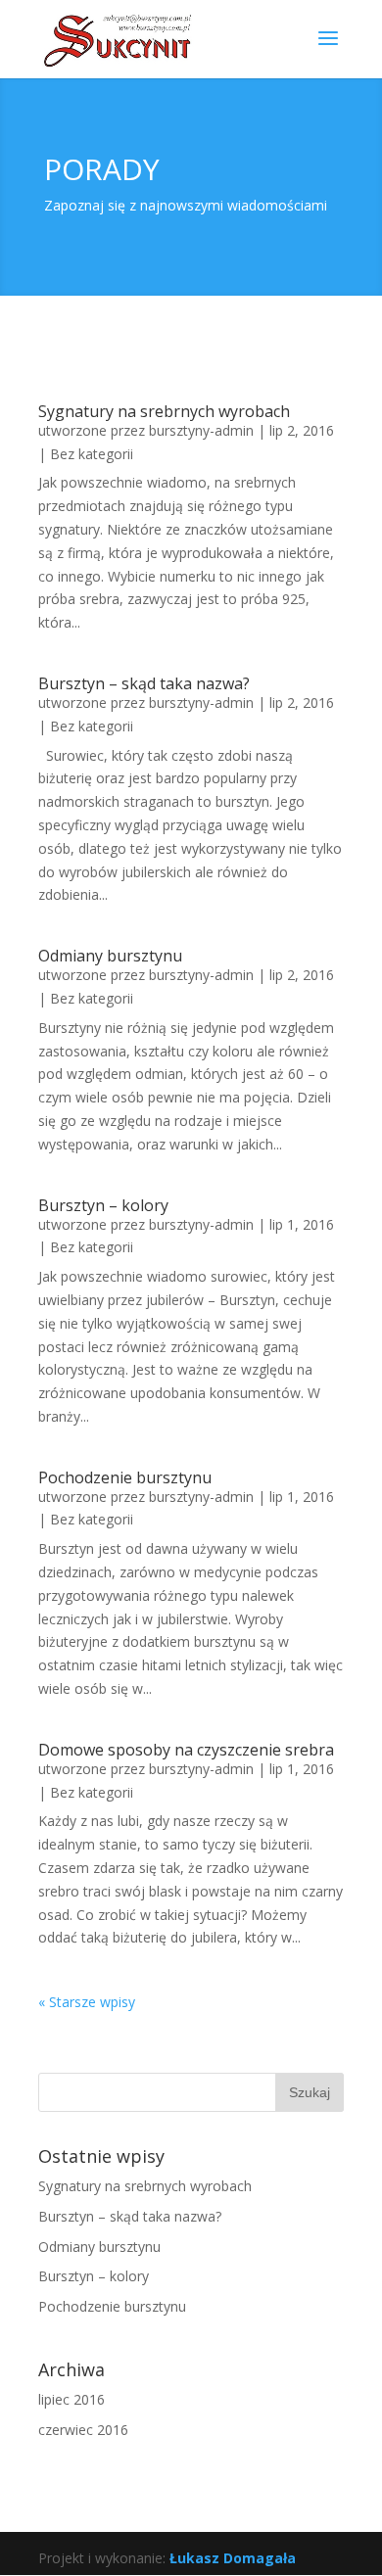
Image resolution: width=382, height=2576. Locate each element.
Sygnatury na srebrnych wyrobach (164, 411)
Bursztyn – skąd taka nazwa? (144, 683)
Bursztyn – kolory (103, 1205)
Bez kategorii (92, 454)
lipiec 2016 (72, 2399)
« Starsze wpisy (87, 2002)
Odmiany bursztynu (110, 956)
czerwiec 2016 (83, 2430)
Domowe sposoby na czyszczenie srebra (186, 1750)
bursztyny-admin (201, 430)
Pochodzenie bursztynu (125, 1477)
